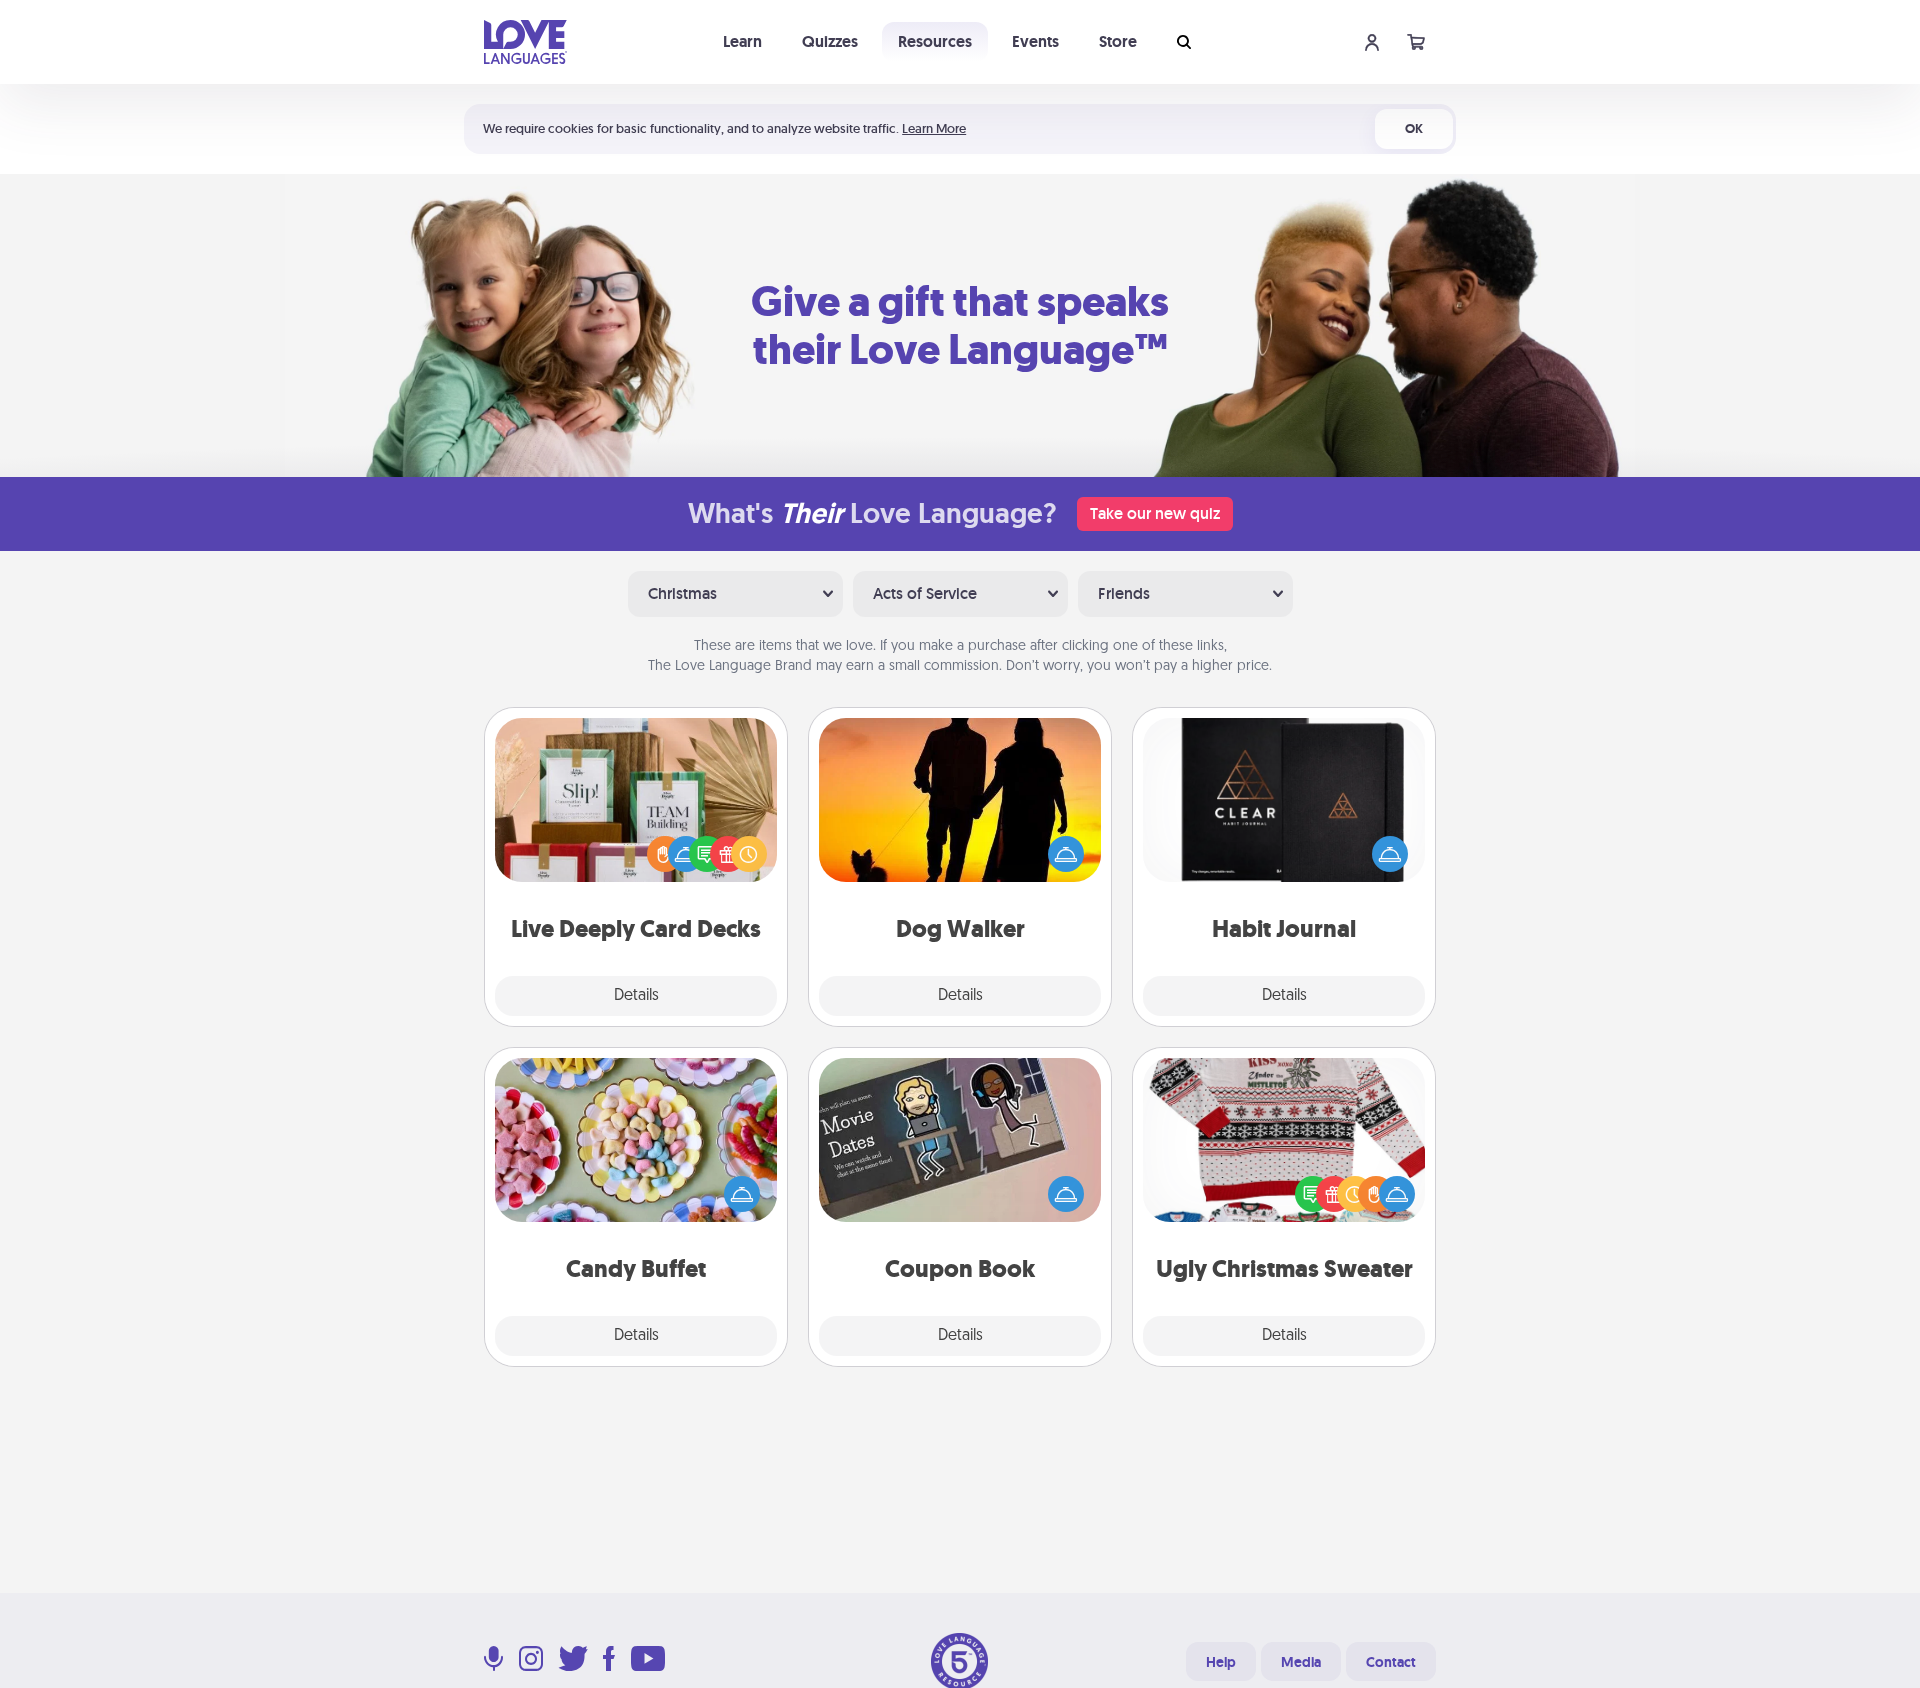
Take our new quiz (1155, 513)
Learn (742, 41)
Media (1301, 1662)
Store (1118, 41)
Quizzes (830, 41)
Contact (1391, 1662)
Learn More (934, 128)
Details (636, 996)
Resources (935, 41)
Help (1221, 1662)
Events (1035, 41)
